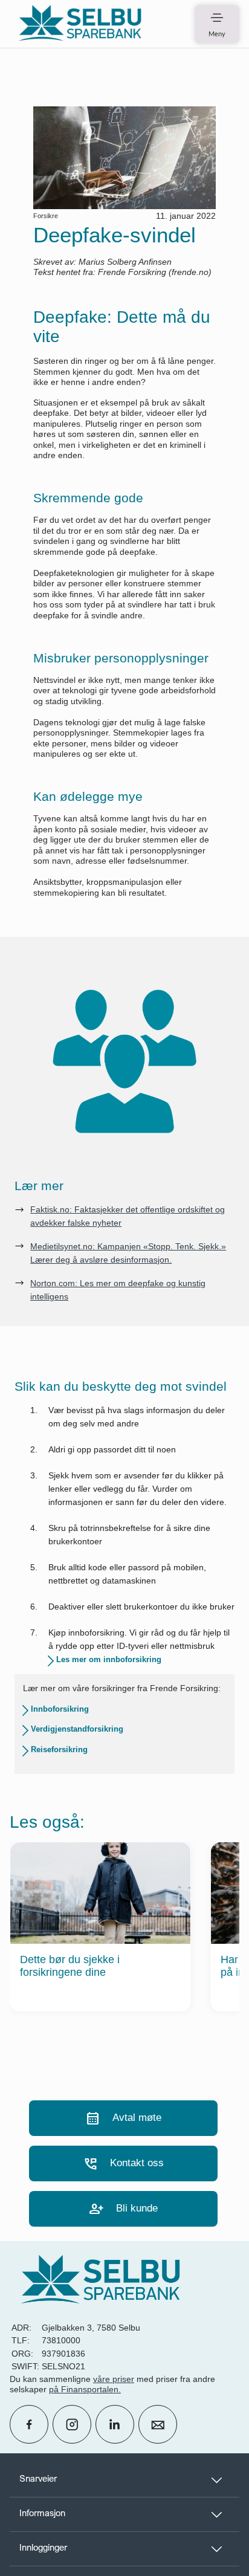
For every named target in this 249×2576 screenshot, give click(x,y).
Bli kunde (123, 2209)
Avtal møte (123, 2118)
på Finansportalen (84, 2389)
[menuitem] (80, 24)
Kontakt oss (123, 2163)
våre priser (114, 2379)
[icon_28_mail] (158, 2424)
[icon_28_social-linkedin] (115, 2424)
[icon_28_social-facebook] (29, 2424)
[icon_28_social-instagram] (72, 2424)
